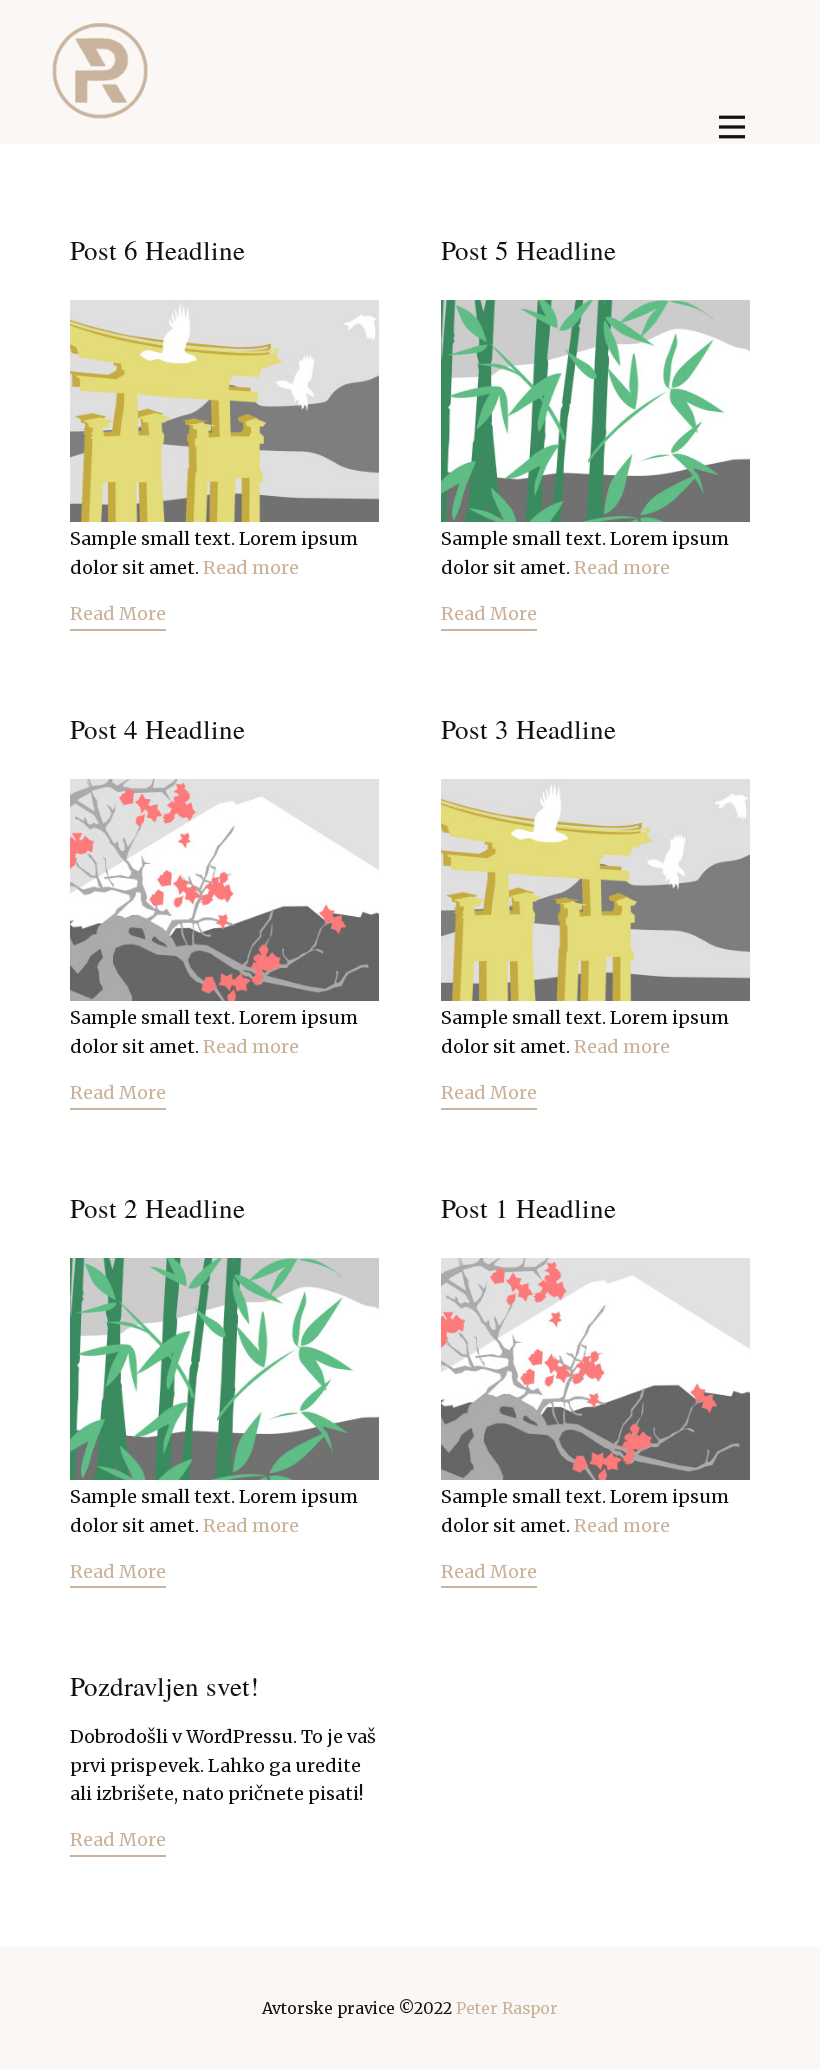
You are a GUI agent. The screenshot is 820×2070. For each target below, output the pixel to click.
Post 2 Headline (157, 1208)
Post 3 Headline (528, 729)
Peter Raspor (507, 2008)
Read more (251, 567)
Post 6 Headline (157, 250)
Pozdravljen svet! (164, 1686)
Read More (118, 613)
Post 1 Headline (528, 1208)
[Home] (100, 70)
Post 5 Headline (528, 250)
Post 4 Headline (157, 729)
